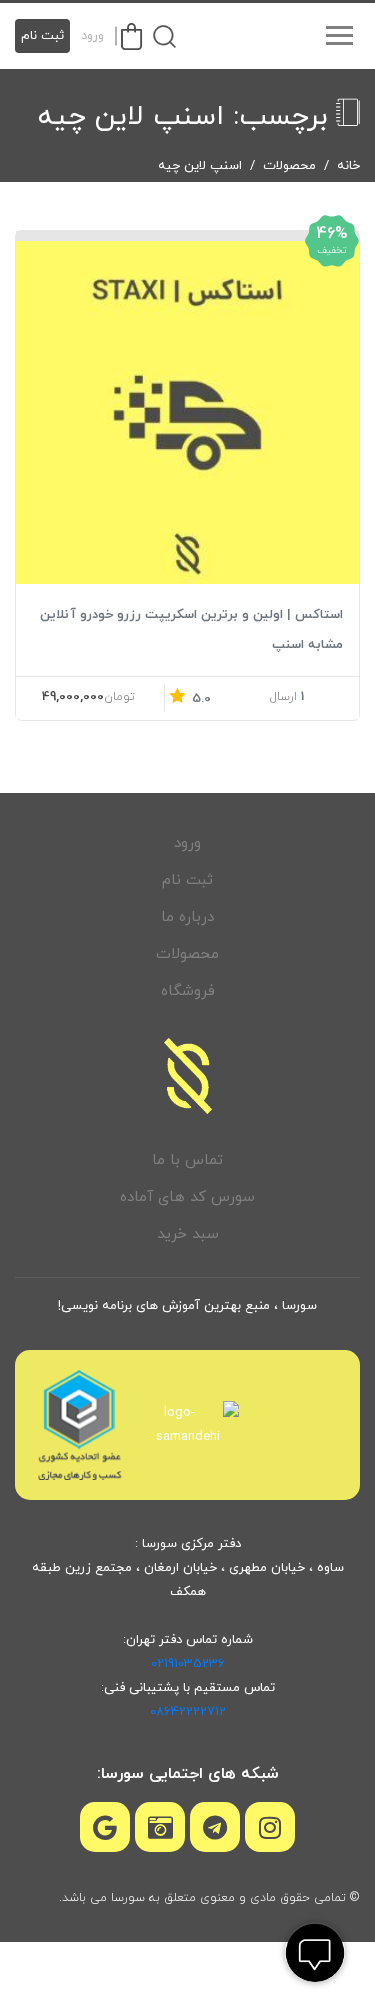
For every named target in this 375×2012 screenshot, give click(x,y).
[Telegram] (215, 1827)
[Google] (105, 1827)
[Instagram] (270, 1827)
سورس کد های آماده (187, 1197)
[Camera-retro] (160, 1827)
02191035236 (188, 1664)
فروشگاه (188, 991)
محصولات (289, 166)
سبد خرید (188, 1234)
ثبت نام (42, 36)
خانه (348, 166)
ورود (92, 36)
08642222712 (188, 1712)
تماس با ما (187, 1160)
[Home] (188, 1076)
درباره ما (187, 917)
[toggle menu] (339, 36)
